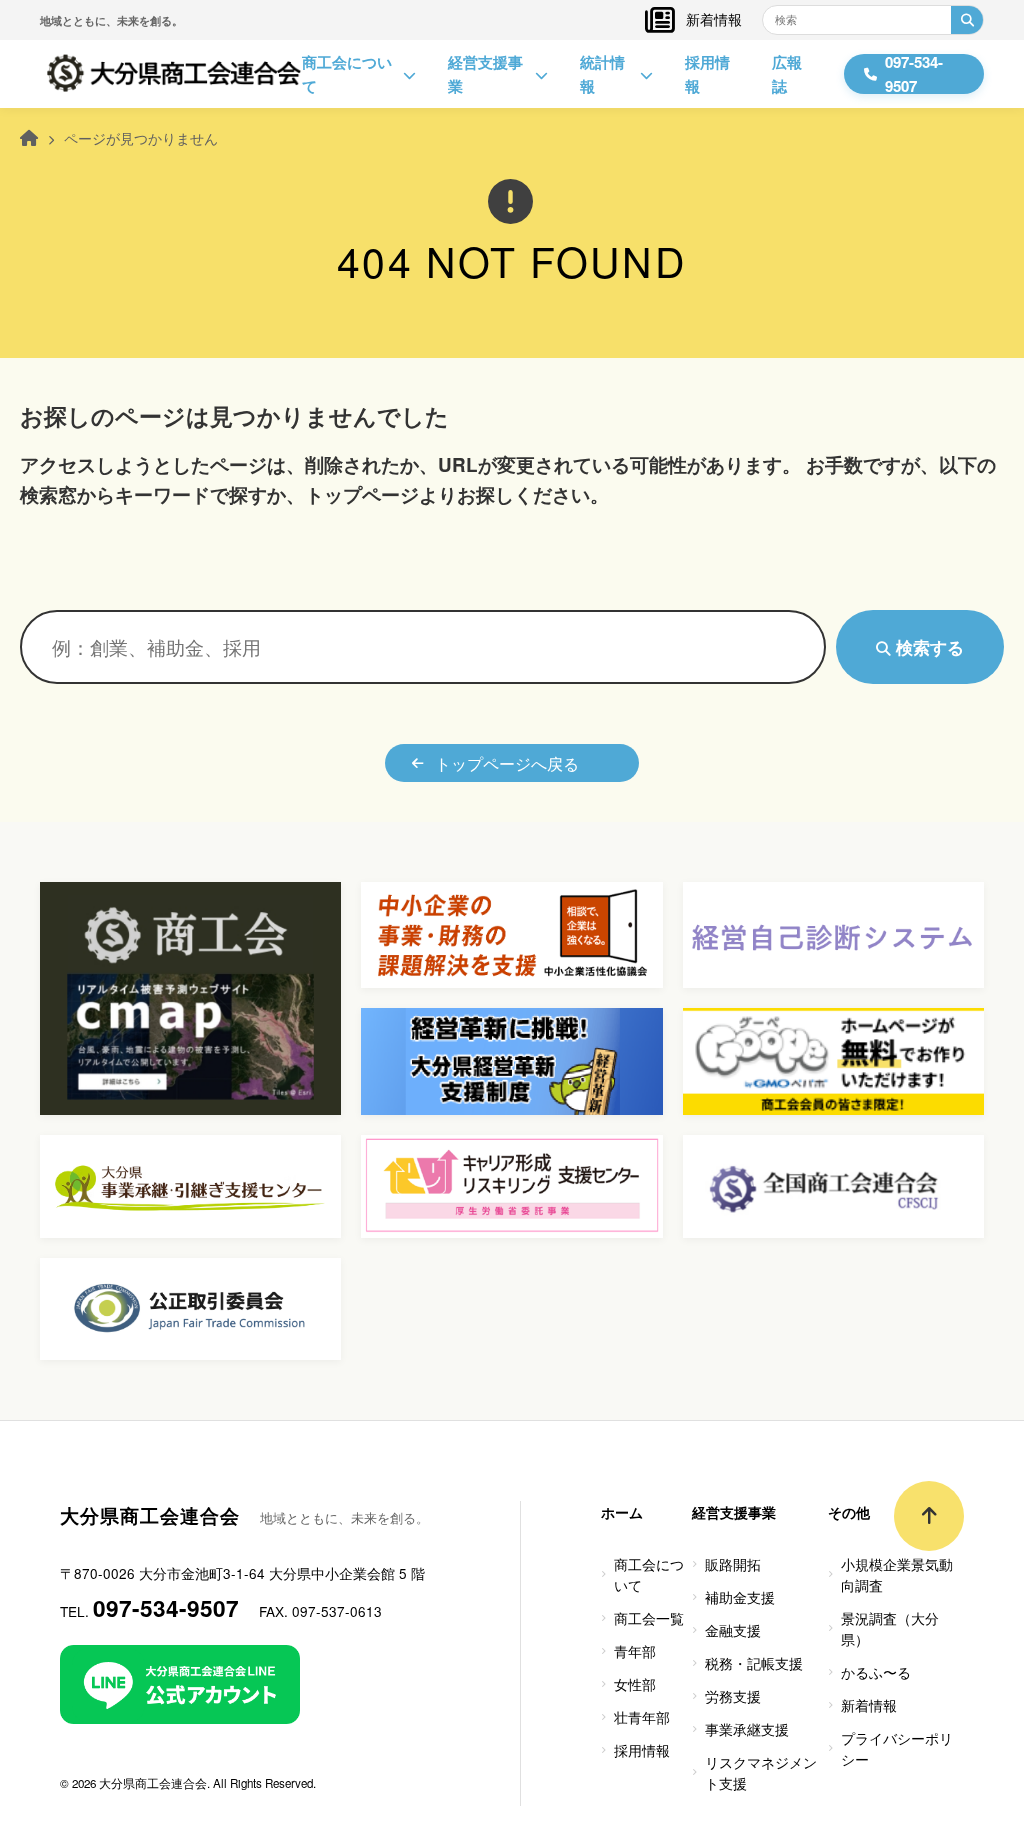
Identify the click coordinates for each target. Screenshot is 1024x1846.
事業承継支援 (747, 1729)
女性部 (635, 1684)
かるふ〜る (876, 1672)
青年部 (635, 1651)
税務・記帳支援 (754, 1663)
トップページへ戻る (507, 763)
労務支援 (733, 1696)
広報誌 (787, 74)
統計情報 (602, 74)
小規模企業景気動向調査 (897, 1574)
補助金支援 (740, 1597)
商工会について (347, 74)
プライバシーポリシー (897, 1748)
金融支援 (733, 1630)
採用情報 (707, 74)
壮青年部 (642, 1717)
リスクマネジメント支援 (761, 1772)
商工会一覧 (649, 1618)
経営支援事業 (485, 74)
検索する (927, 647)
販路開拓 (733, 1564)
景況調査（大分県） (890, 1628)
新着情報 (714, 19)
